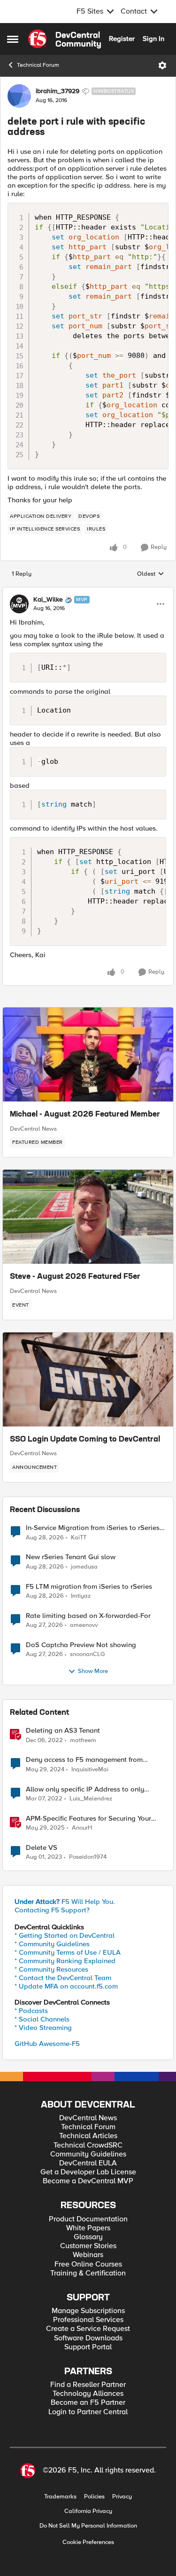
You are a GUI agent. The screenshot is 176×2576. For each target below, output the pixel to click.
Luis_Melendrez (91, 1799)
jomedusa (84, 1567)
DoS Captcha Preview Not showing (81, 1645)
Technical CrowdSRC (88, 2145)
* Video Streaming (43, 2028)
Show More (93, 1671)
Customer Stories (88, 2246)
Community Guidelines (88, 2154)
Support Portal (88, 2347)
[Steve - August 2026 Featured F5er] (88, 1217)
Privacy (122, 2497)
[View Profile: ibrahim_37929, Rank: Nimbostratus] (19, 96)
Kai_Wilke (48, 600)
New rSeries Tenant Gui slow (71, 1557)
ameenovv (84, 1625)
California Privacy (88, 2511)
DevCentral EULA (88, 2163)
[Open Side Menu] (13, 39)
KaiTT (79, 1538)
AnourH (82, 1828)
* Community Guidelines (52, 1944)
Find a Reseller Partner (88, 2385)
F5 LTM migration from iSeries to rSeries (89, 1587)
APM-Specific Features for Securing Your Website (88, 1819)
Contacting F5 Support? (52, 1910)
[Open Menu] (162, 65)
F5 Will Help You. (65, 1902)
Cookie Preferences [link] (88, 2542)
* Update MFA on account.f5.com (66, 1986)
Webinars (88, 2255)
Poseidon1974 (88, 1857)
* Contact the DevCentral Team (63, 1978)
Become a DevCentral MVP (88, 2181)
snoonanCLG (88, 1654)
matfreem (83, 1740)
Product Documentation (88, 2219)
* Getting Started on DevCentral (65, 1935)
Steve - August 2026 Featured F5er (75, 1277)
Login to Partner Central (88, 2412)
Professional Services (88, 2320)
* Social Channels (42, 2019)
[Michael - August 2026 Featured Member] (88, 1054)
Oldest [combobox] (151, 574)
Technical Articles (88, 2136)
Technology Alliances (88, 2394)
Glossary (88, 2237)
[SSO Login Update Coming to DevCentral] (88, 1379)
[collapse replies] (88, 592)
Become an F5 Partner (88, 2403)
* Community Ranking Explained (65, 1961)
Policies (94, 2497)
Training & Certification (88, 2273)
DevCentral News (33, 1129)
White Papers (88, 2228)
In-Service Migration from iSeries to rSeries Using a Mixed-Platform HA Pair (93, 1528)
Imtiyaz (81, 1596)
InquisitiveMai (90, 1770)
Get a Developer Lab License (88, 2172)
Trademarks (60, 2497)
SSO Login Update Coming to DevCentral (85, 1440)
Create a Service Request (88, 2329)
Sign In (153, 39)
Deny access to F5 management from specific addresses (84, 1760)
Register (122, 39)
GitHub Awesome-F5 (47, 2044)
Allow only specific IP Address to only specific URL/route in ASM (85, 1789)
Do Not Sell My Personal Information (88, 2526)
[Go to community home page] (65, 39)
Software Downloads (88, 2338)
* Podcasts (31, 2011)
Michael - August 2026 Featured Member (85, 1115)
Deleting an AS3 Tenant (63, 1731)
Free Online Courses (88, 2264)
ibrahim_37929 (57, 91)
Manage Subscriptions (88, 2311)
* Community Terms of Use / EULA (68, 1952)
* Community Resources (51, 1969)
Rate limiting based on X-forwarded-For (88, 1616)
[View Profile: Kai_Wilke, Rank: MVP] (19, 604)
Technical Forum (38, 65)
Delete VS (42, 1848)
